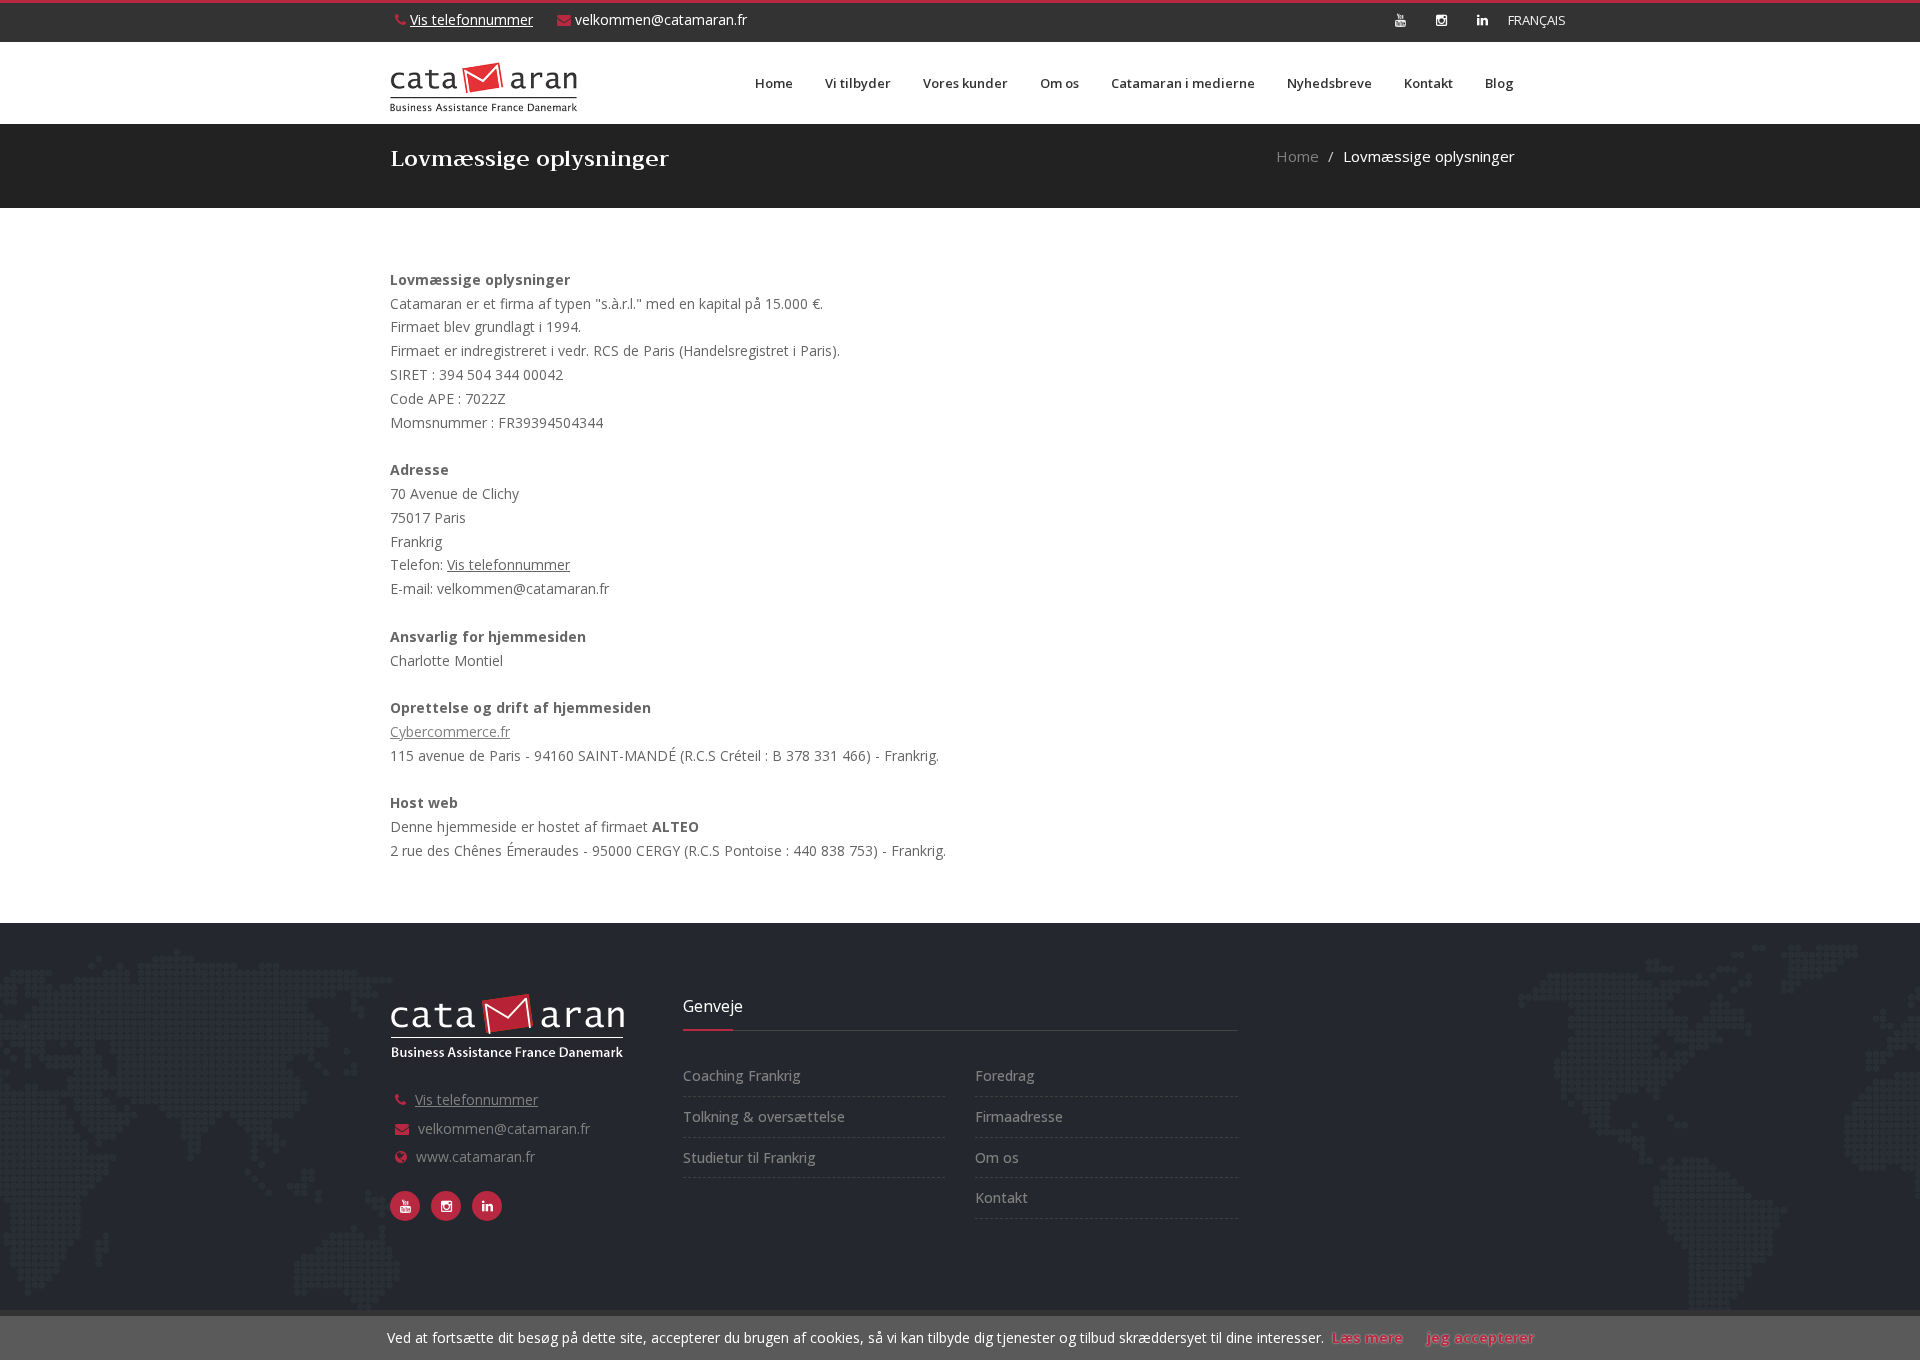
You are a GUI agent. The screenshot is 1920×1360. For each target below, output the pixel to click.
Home (774, 83)
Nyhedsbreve (1329, 83)
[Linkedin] (1482, 20)
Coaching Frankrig (742, 1075)
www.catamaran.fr (475, 1156)
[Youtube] (1400, 20)
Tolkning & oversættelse (764, 1116)
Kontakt (1428, 83)
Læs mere (1367, 1337)
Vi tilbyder (858, 83)
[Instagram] (1441, 20)
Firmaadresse (1019, 1116)
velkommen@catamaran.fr (659, 19)
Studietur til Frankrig (749, 1157)
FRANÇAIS (1523, 20)
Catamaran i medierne (1183, 83)
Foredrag (1005, 1075)
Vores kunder (965, 83)
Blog (1499, 83)
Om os (1059, 83)
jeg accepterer (1480, 1337)
